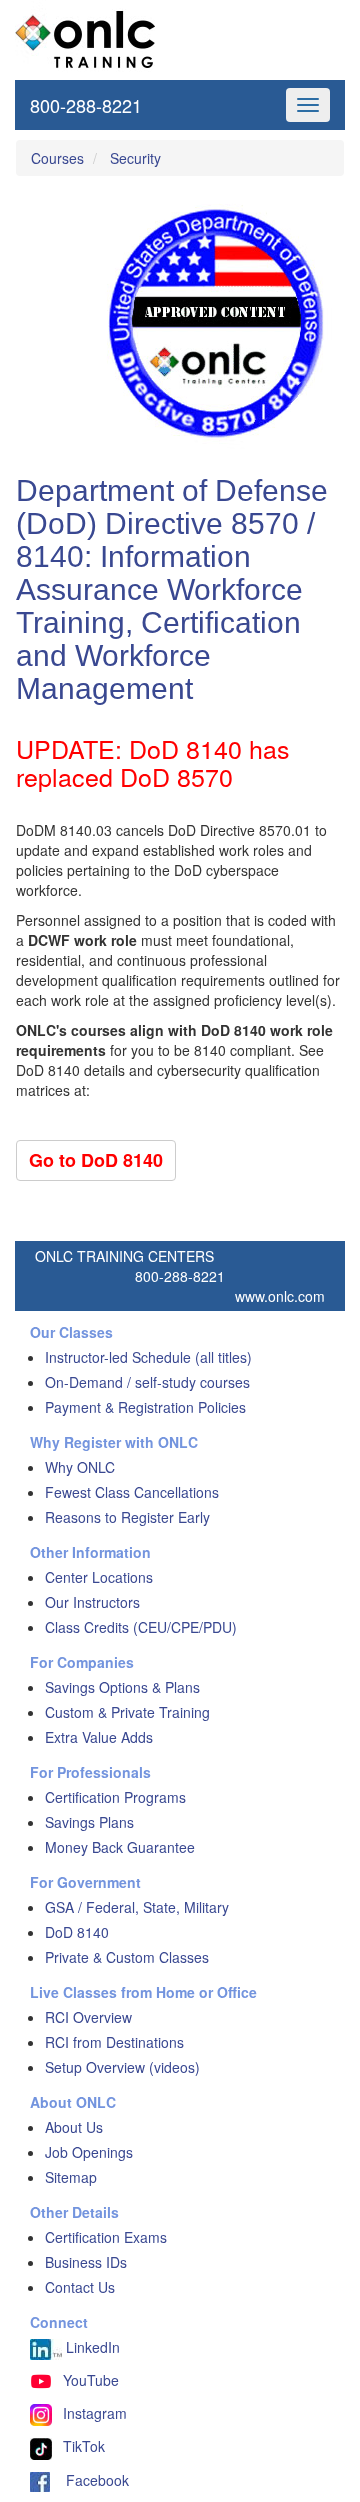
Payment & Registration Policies (145, 1407)
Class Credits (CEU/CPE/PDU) (141, 1627)
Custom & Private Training (127, 1712)
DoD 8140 (77, 1932)
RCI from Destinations (114, 2042)
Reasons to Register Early (127, 1517)
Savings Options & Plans (122, 1687)
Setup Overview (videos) (122, 2067)
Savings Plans (89, 1822)
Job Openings (89, 2152)
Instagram (95, 2413)
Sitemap (71, 2177)
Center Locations (99, 1577)
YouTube (91, 2380)
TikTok (84, 2446)
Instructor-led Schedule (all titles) (148, 1357)
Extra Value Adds (99, 1737)
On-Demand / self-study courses (147, 1382)
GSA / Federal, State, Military (137, 1907)
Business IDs (86, 2262)
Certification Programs (115, 1797)
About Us (74, 2127)
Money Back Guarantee (120, 1847)
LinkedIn (91, 2347)
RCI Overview (88, 2017)
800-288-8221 (86, 105)
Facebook (89, 2480)
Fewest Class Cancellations (132, 1492)
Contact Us (80, 2287)
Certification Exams (106, 2237)
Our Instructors (92, 1602)
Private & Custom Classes (127, 1957)
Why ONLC (80, 1467)
